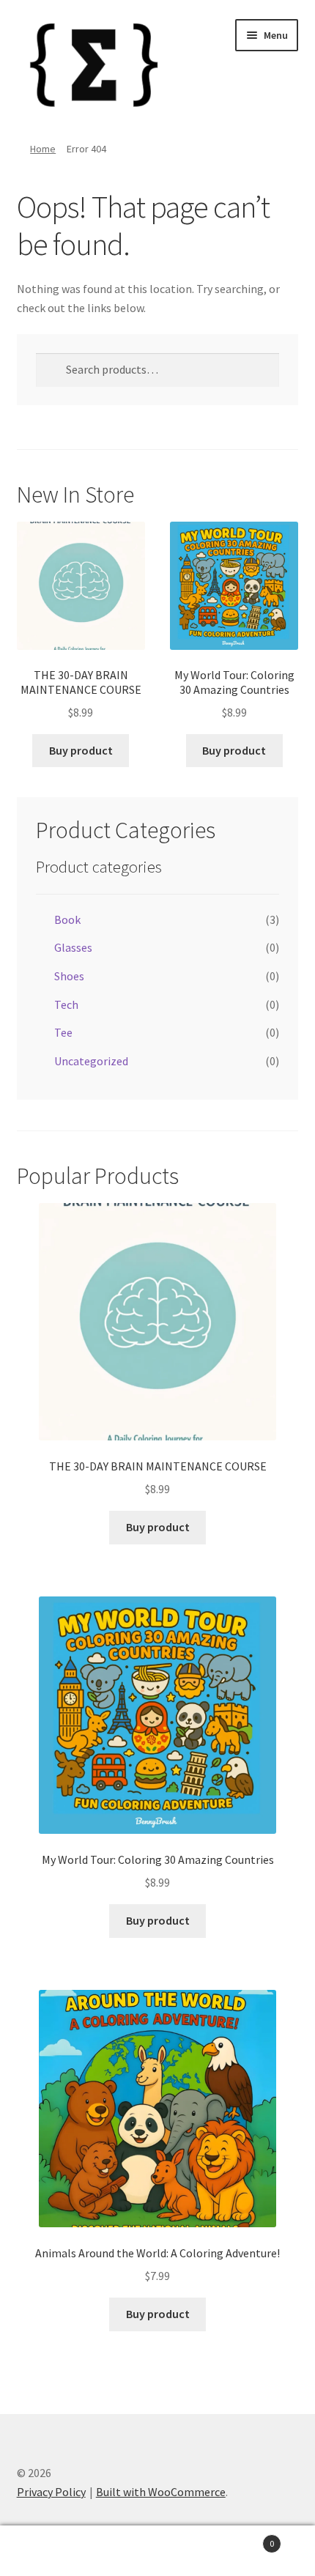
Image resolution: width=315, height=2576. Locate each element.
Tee (63, 1032)
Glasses (73, 947)
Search (157, 2551)
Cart (242, 2538)
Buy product (81, 750)
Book (67, 919)
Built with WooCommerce (161, 2492)
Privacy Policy (51, 2492)
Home (43, 149)
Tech (66, 1004)
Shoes (69, 976)
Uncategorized (91, 1061)
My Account (52, 2551)
